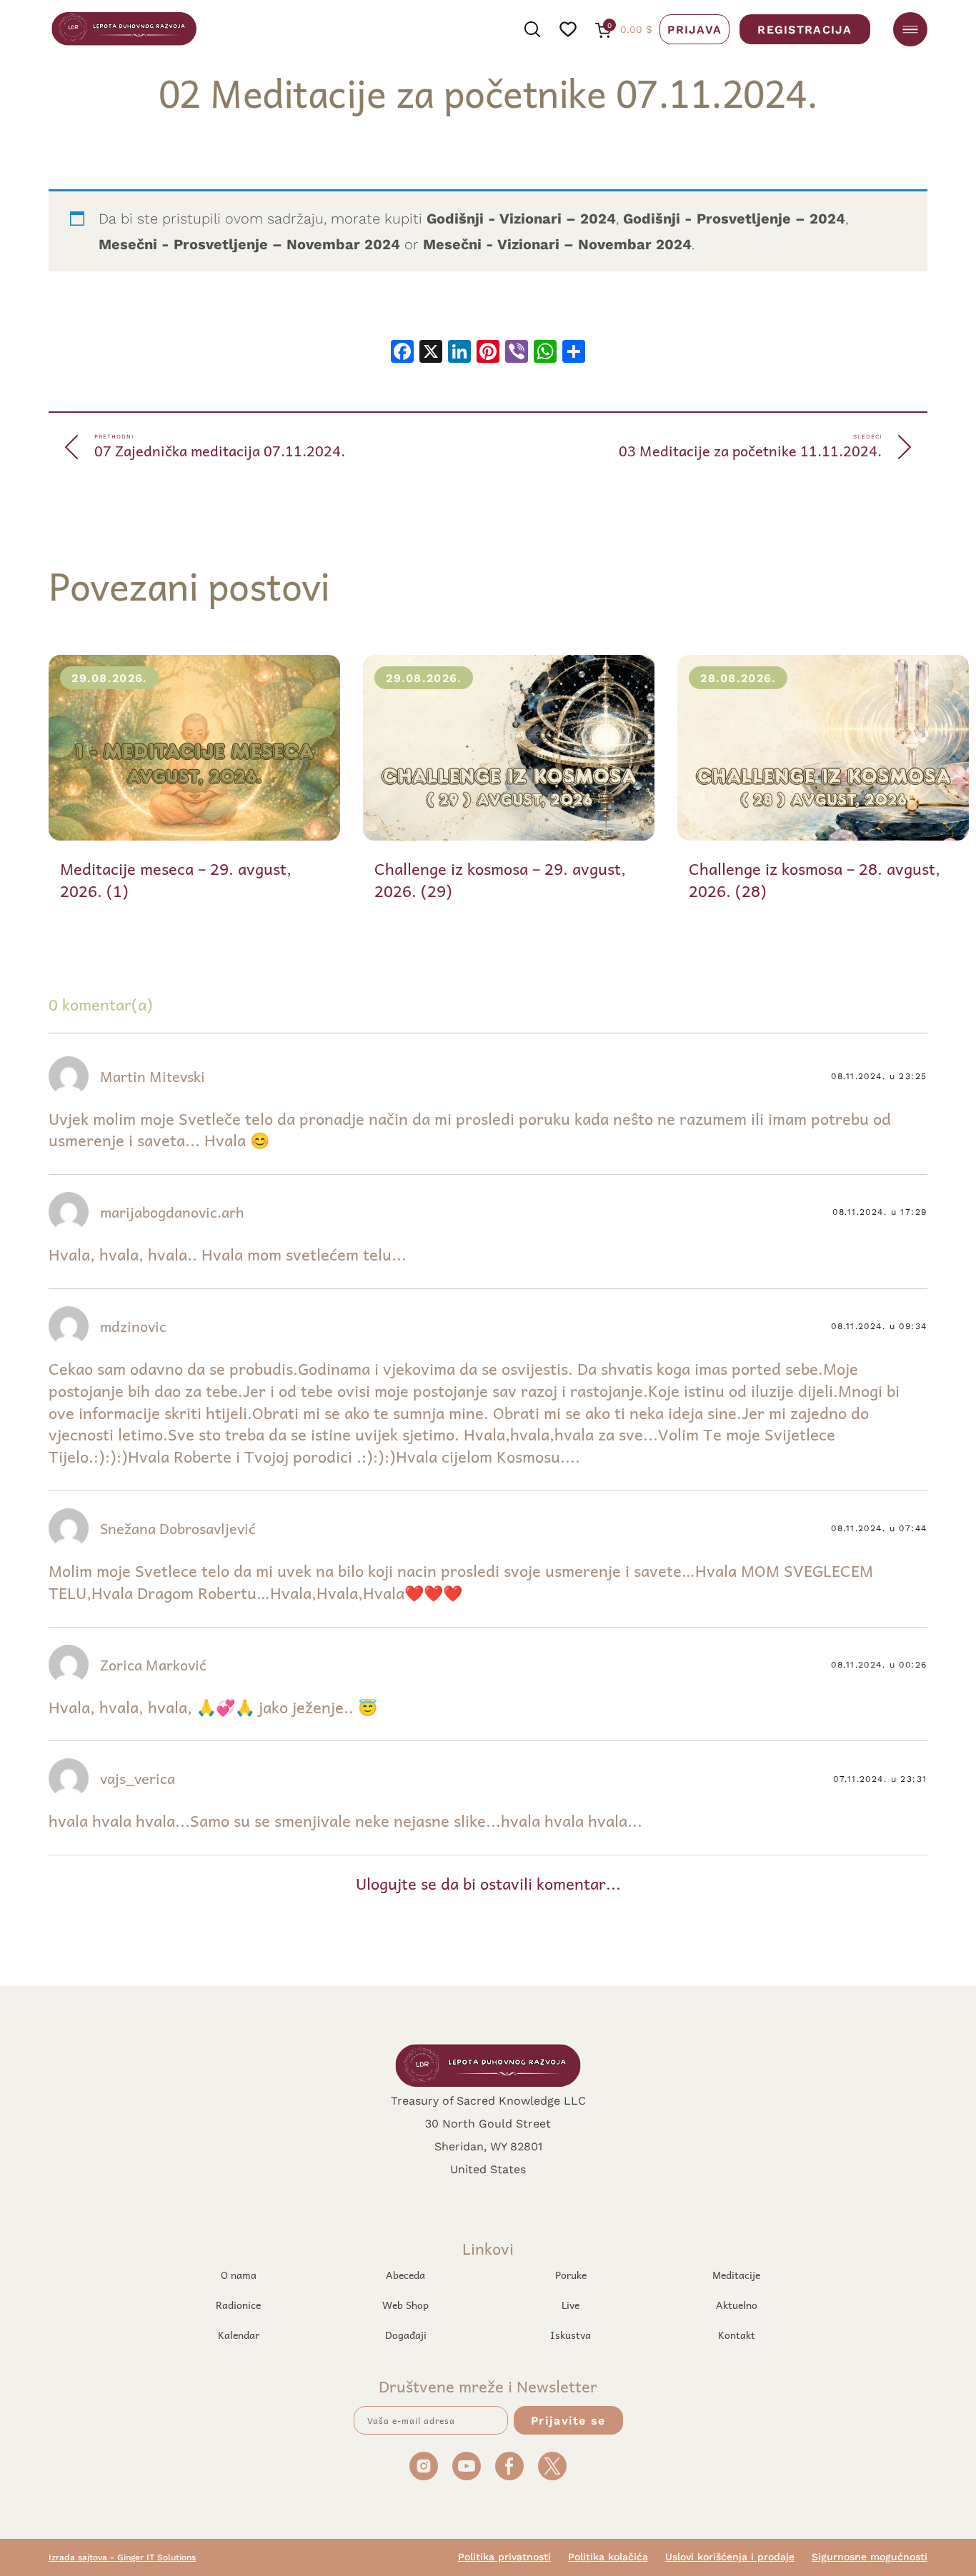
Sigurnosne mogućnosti (870, 2557)
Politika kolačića (608, 2557)
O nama (239, 2275)
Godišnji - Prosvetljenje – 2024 (734, 218)
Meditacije (736, 2275)
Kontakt (737, 2335)
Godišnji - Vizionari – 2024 (521, 218)
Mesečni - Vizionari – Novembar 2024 (557, 244)
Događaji (406, 2335)
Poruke (571, 2275)
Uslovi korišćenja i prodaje (730, 2557)
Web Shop (405, 2305)
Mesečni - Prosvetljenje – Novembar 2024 (249, 244)
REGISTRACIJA (805, 29)
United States (488, 2169)
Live (571, 2305)
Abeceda (405, 2275)
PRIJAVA (694, 29)
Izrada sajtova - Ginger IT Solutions (122, 2557)
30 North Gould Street (488, 2123)
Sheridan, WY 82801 (488, 2146)
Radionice (238, 2305)
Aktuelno (737, 2305)
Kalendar (239, 2335)
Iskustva (571, 2335)
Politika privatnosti (504, 2557)
